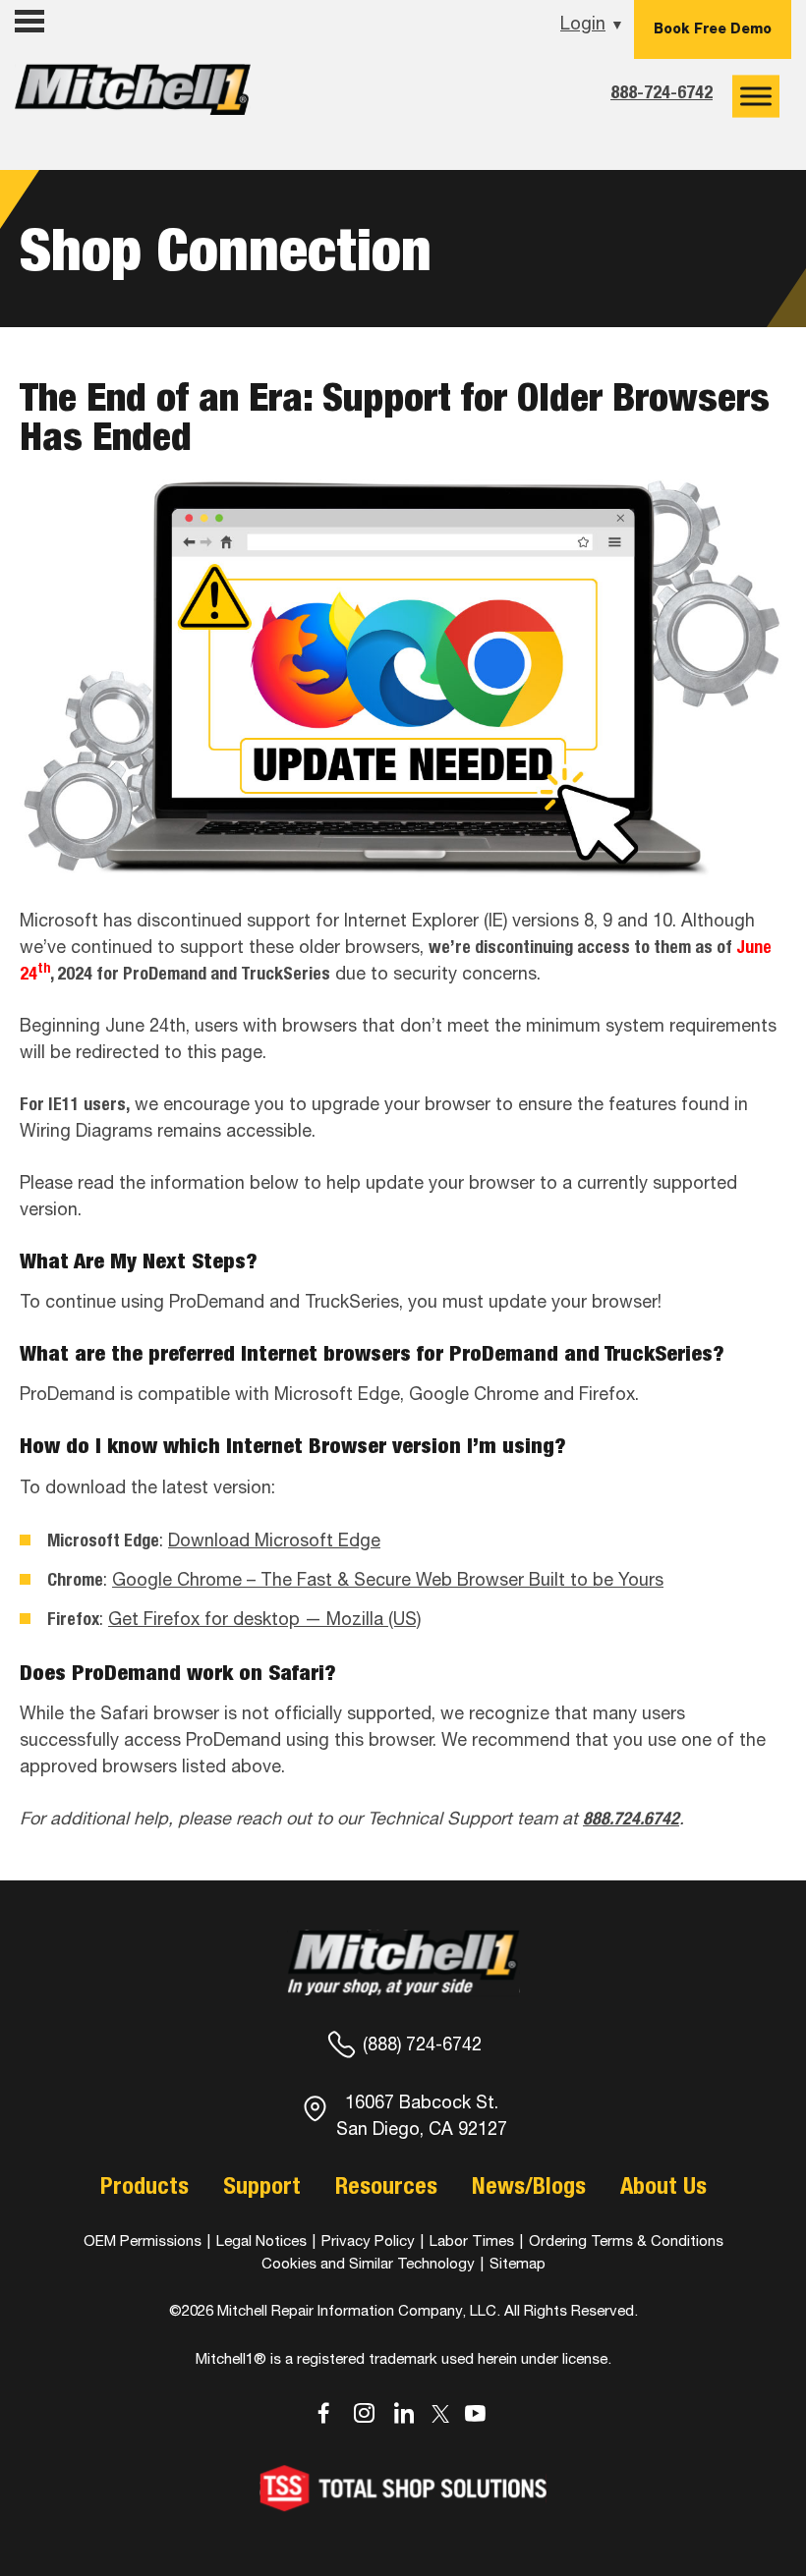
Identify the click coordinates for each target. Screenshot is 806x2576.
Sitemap (518, 2263)
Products (144, 2185)
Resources (386, 2185)
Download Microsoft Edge (274, 1540)
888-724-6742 (662, 92)
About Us (663, 2185)
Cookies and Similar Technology (368, 2263)
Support (262, 2185)
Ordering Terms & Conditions (626, 2240)
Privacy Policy (368, 2240)
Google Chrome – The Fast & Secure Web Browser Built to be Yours (388, 1579)
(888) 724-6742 (422, 2044)
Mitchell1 (133, 96)
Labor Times (470, 2240)
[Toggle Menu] (756, 96)
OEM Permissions (143, 2240)
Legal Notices (261, 2240)
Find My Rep (68, 61)
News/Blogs (529, 2185)
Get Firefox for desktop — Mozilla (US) (264, 1619)
